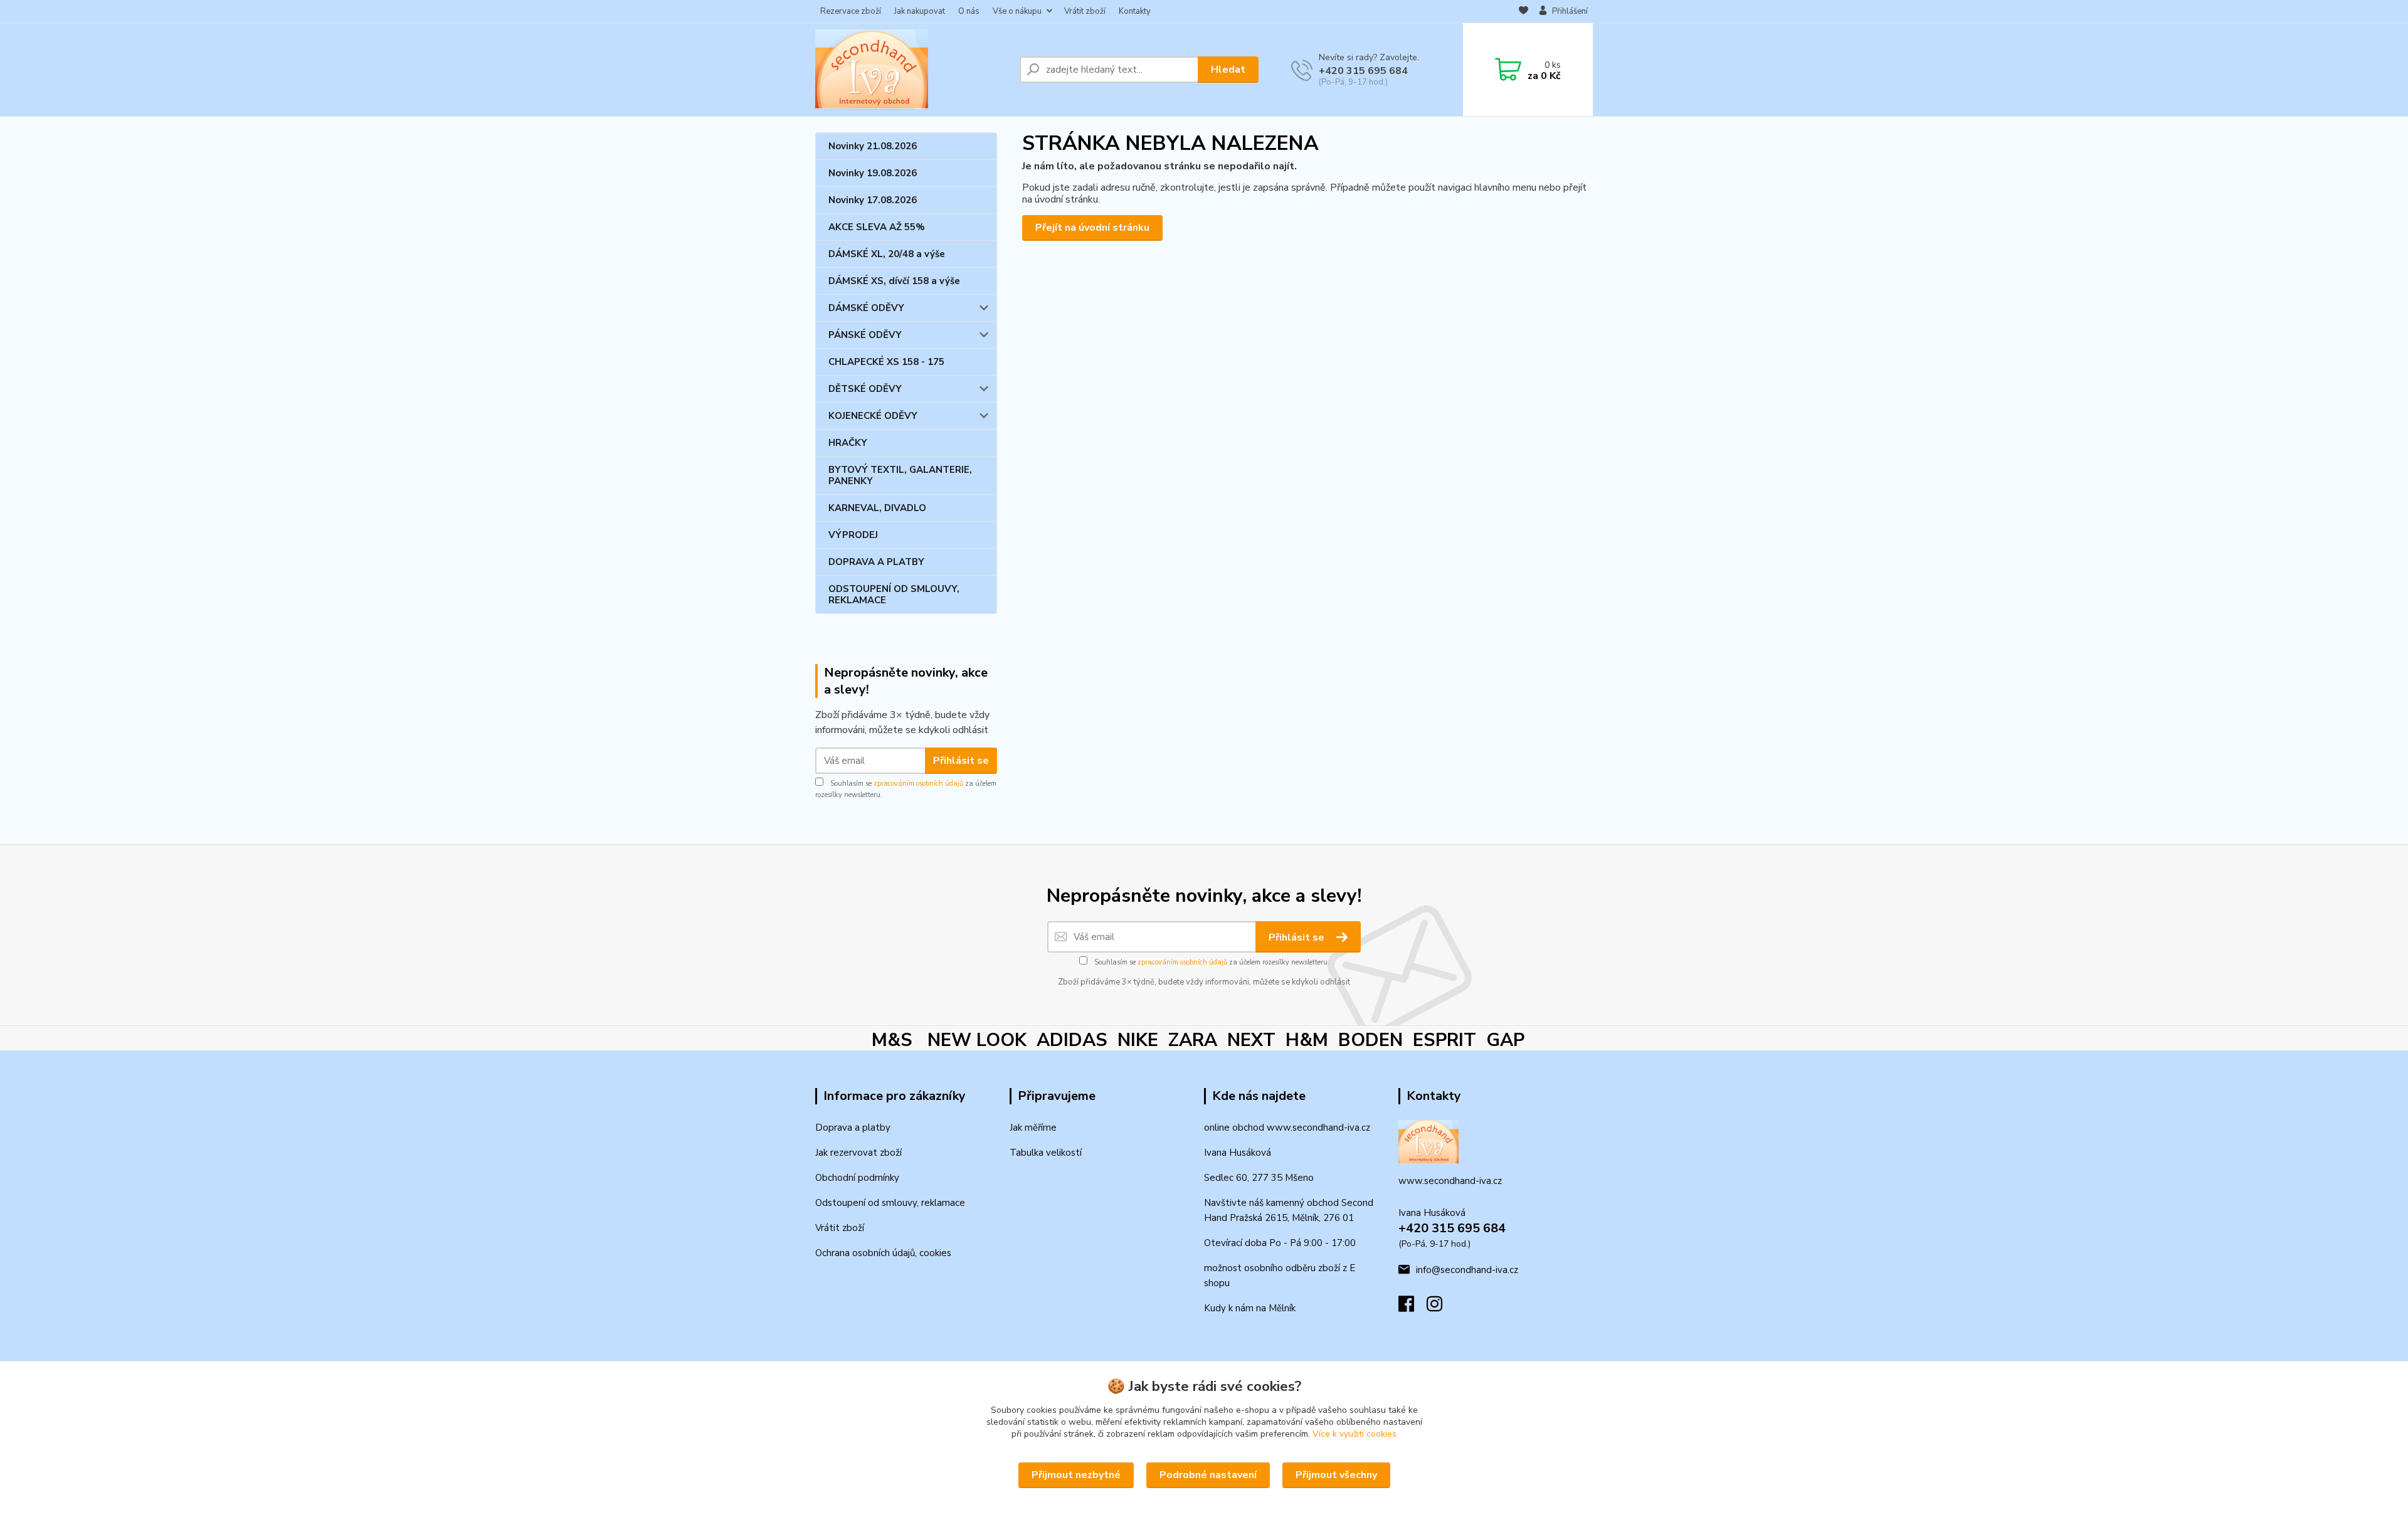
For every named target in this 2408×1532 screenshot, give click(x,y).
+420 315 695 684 (1363, 71)
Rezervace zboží (851, 11)
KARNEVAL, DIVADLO (877, 508)
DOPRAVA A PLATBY (876, 562)
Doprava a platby (853, 1128)
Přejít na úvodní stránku (1092, 228)
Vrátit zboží (1085, 11)
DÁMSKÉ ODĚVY (866, 308)
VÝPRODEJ (853, 535)
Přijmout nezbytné (1076, 1475)
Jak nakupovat (920, 11)
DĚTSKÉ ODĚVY (865, 389)
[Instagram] (1441, 1307)
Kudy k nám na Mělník (1250, 1308)
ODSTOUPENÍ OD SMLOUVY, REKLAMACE (894, 594)
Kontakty (1135, 11)
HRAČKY (848, 443)
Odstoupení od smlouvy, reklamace (890, 1203)
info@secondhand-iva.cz (1467, 1270)
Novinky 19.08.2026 (873, 173)
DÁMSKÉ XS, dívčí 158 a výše (894, 281)
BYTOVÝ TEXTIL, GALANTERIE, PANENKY (900, 475)
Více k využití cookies (1354, 1434)
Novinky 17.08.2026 (873, 200)
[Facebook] (1413, 1307)
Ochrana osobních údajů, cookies (883, 1253)
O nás (969, 11)
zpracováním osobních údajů (918, 784)
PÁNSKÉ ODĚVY (865, 335)
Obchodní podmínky (857, 1178)
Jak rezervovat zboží (858, 1153)
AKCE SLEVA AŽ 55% (877, 227)
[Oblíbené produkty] (1523, 12)
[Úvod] (912, 70)
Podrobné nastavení (1208, 1475)
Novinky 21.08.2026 (873, 146)
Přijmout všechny (1336, 1475)
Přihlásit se (961, 761)
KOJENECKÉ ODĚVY (873, 416)
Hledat (1228, 70)
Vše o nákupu (1017, 11)
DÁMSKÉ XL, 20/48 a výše (887, 254)
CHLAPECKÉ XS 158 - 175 (886, 362)
